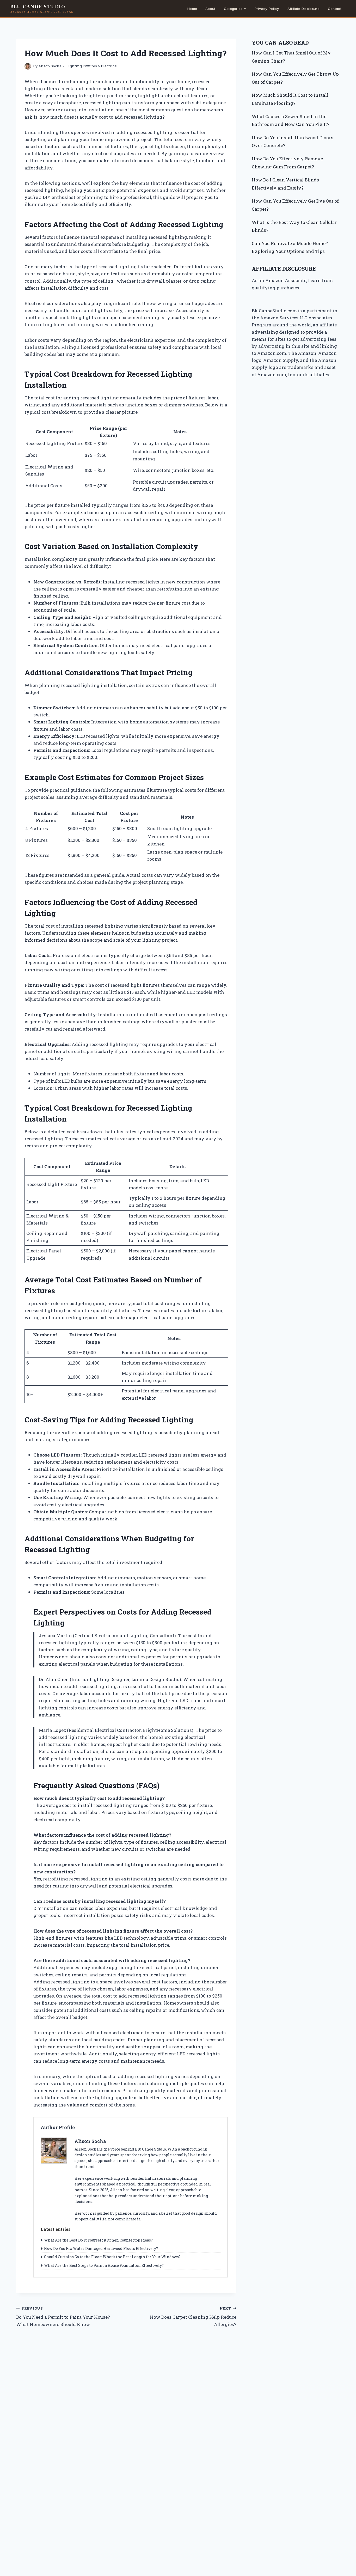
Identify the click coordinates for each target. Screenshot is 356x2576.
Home (192, 9)
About (210, 9)
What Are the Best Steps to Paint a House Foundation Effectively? (104, 2265)
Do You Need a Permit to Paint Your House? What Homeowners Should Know (63, 2317)
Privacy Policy (267, 9)
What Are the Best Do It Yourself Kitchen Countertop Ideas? (98, 2240)
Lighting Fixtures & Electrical (92, 66)
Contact (335, 9)
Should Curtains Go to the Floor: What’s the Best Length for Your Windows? (112, 2257)
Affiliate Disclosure (303, 9)
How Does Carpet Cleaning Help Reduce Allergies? (193, 2317)
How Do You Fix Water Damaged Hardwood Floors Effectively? (101, 2248)
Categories (233, 9)
